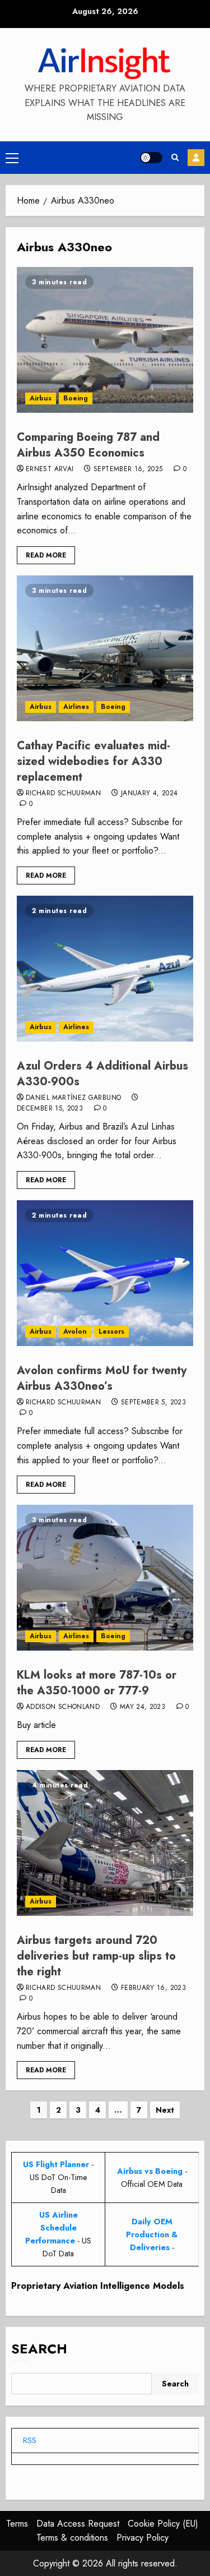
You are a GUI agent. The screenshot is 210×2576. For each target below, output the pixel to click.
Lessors (111, 1331)
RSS (30, 2440)
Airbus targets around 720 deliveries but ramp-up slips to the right (96, 1956)
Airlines (76, 707)
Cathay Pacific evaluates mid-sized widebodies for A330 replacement (94, 761)
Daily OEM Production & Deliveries (152, 2234)
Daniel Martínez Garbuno (73, 1098)
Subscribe (196, 158)
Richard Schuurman (63, 794)
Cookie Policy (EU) (163, 2524)
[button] (12, 158)
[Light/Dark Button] (151, 158)
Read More (46, 555)
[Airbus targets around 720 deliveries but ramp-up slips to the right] (105, 1843)
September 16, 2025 (128, 469)
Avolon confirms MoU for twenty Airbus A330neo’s (102, 1378)
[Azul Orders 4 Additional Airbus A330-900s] (105, 969)
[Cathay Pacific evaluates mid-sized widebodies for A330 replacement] (105, 648)
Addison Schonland (63, 1707)
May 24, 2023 (143, 1707)
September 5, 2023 (153, 1403)
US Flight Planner (56, 2164)
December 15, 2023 (50, 1109)
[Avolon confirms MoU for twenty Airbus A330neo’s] (105, 1273)
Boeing (76, 398)
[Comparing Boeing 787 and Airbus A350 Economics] (105, 340)
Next (165, 2110)
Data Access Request (78, 2524)
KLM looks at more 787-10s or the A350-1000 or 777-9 (97, 1683)
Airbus (41, 398)
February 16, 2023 (153, 1988)
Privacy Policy (143, 2538)
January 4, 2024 (149, 794)
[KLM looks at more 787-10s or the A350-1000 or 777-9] (105, 1578)
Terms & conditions (72, 2538)
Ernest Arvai (50, 469)
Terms (17, 2524)
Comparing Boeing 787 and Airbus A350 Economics (88, 445)
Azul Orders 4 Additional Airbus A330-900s (102, 1074)
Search (39, 2349)
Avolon (75, 1331)
